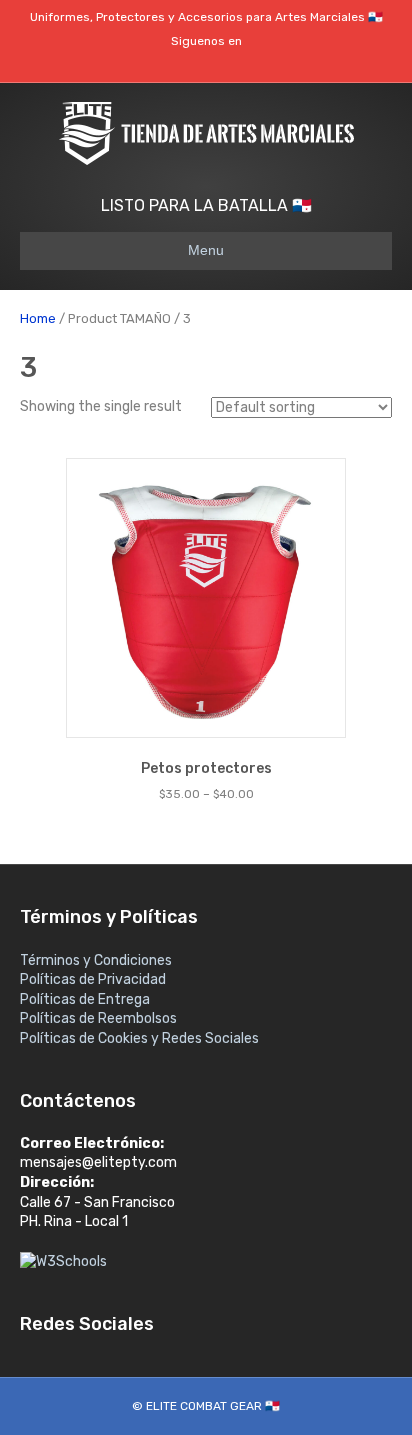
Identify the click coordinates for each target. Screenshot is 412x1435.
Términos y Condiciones (96, 960)
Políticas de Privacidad (93, 979)
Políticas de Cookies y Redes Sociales (139, 1038)
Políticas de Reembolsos (98, 1018)
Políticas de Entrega (85, 999)
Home (38, 318)
